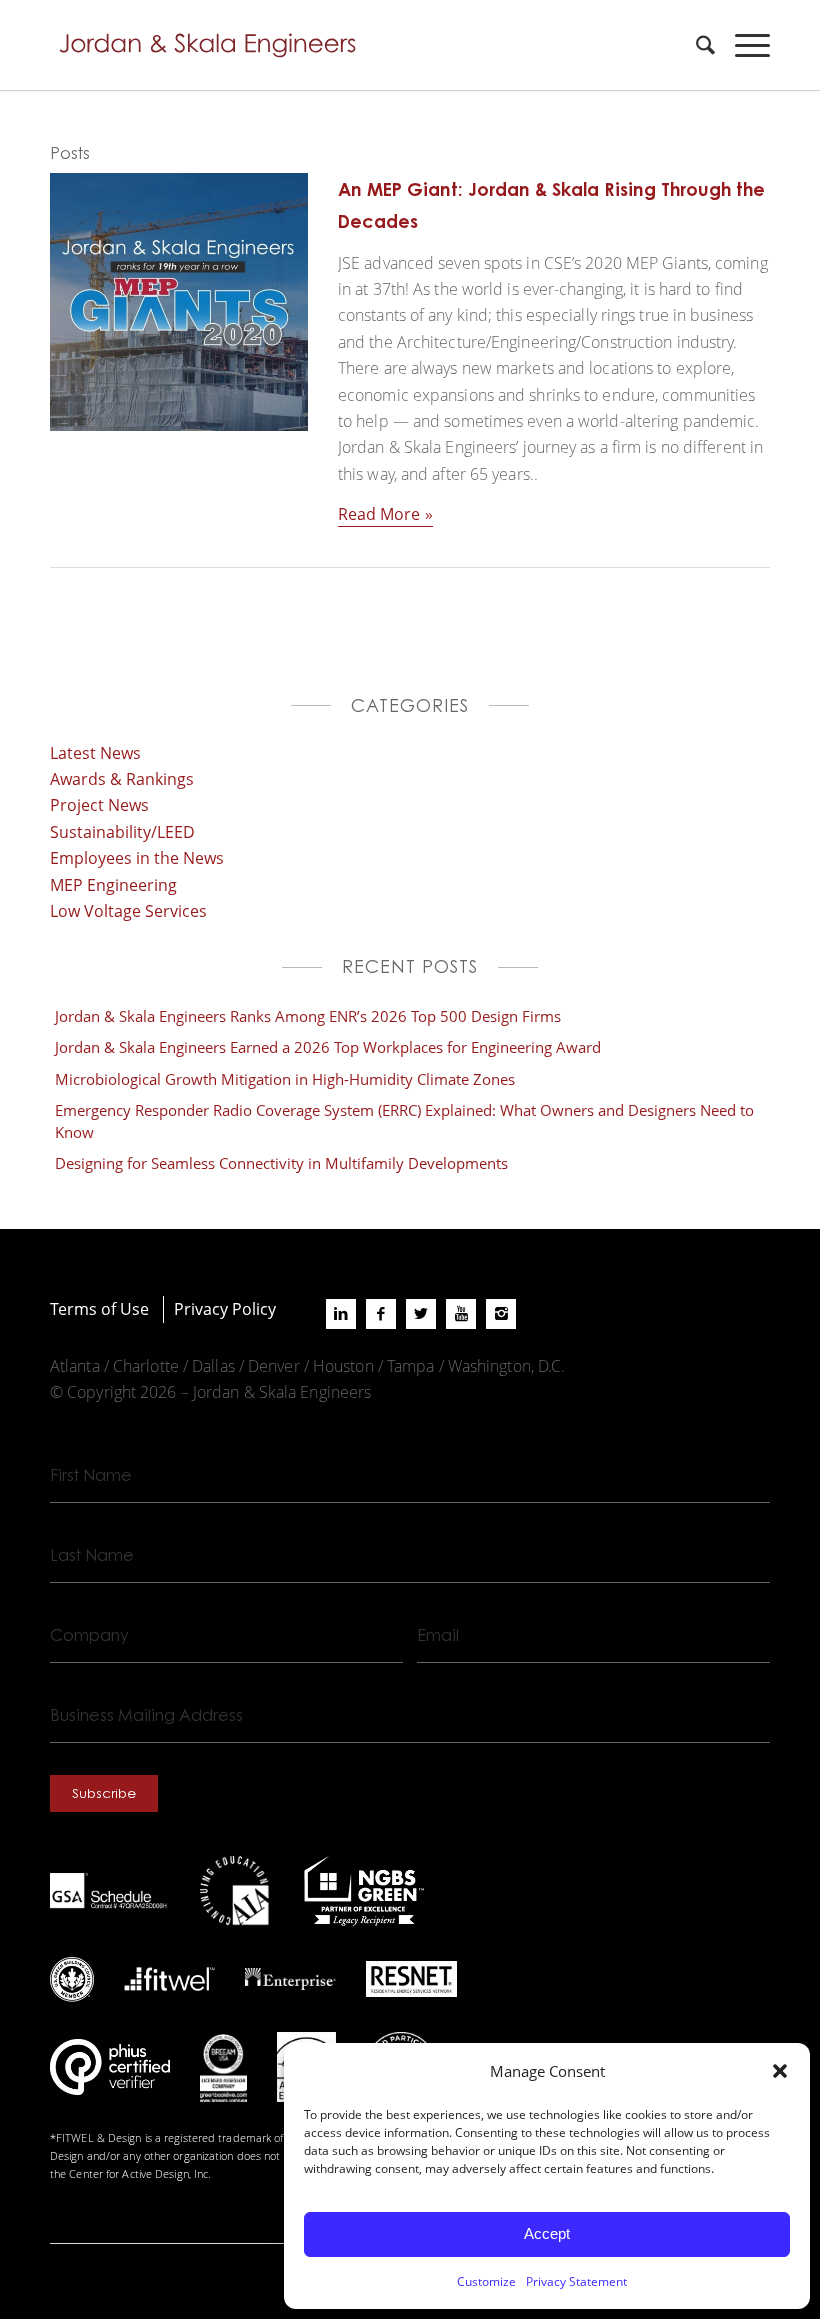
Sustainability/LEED (122, 831)
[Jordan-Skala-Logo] (214, 45)
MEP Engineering (113, 884)
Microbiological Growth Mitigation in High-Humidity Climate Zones (285, 1079)
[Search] (695, 45)
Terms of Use (99, 1308)
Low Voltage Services (128, 910)
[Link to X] (421, 1314)
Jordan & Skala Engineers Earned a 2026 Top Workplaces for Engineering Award (328, 1047)
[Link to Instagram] (501, 1314)
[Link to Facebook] (381, 1314)
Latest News (95, 752)
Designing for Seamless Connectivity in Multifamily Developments (281, 1163)
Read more (379, 513)
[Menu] (742, 45)
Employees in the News (137, 857)
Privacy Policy (225, 1308)
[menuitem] (695, 45)
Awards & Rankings (122, 778)
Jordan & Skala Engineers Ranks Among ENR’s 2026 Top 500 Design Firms (308, 1016)
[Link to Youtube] (461, 1314)
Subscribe (104, 1793)
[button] (780, 2071)
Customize (486, 2281)
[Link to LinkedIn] (341, 1314)
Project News (99, 804)
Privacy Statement (576, 2281)
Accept (547, 2233)
